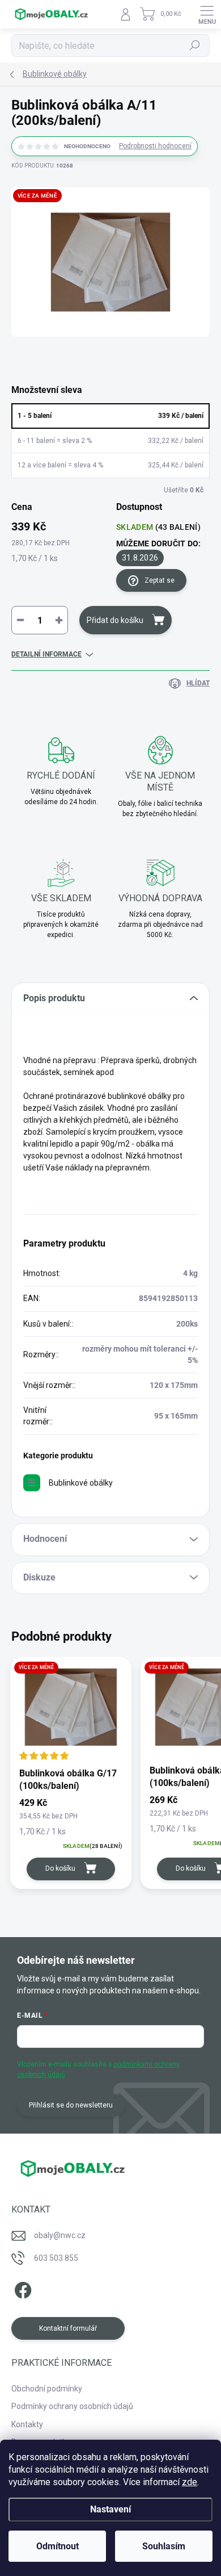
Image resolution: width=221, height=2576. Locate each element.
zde (190, 2482)
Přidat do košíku (115, 620)
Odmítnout (58, 2546)
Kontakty (27, 2424)
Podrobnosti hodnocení (155, 146)
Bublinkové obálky (81, 1483)
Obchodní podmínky (47, 2389)
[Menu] (207, 14)
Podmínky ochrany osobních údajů (72, 2406)
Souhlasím (164, 2546)
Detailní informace (46, 654)
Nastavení (110, 2509)
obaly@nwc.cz (60, 2235)
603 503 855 (56, 2258)
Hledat (195, 45)
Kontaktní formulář (68, 2328)
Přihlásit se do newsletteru (71, 2105)
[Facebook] (21, 2288)
